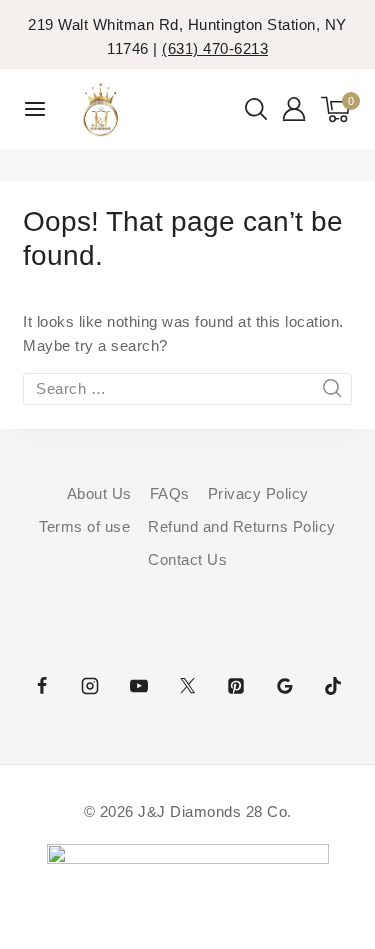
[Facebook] (42, 686)
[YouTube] (139, 686)
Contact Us (187, 559)
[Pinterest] (236, 686)
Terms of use (84, 526)
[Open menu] (35, 108)
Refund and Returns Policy (242, 526)
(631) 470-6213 (215, 48)
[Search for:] (187, 388)
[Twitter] (188, 686)
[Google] (285, 686)
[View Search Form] (256, 109)
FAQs (170, 493)
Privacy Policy (258, 493)
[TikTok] (333, 686)
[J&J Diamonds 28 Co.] (100, 109)
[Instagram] (90, 686)
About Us (99, 493)
